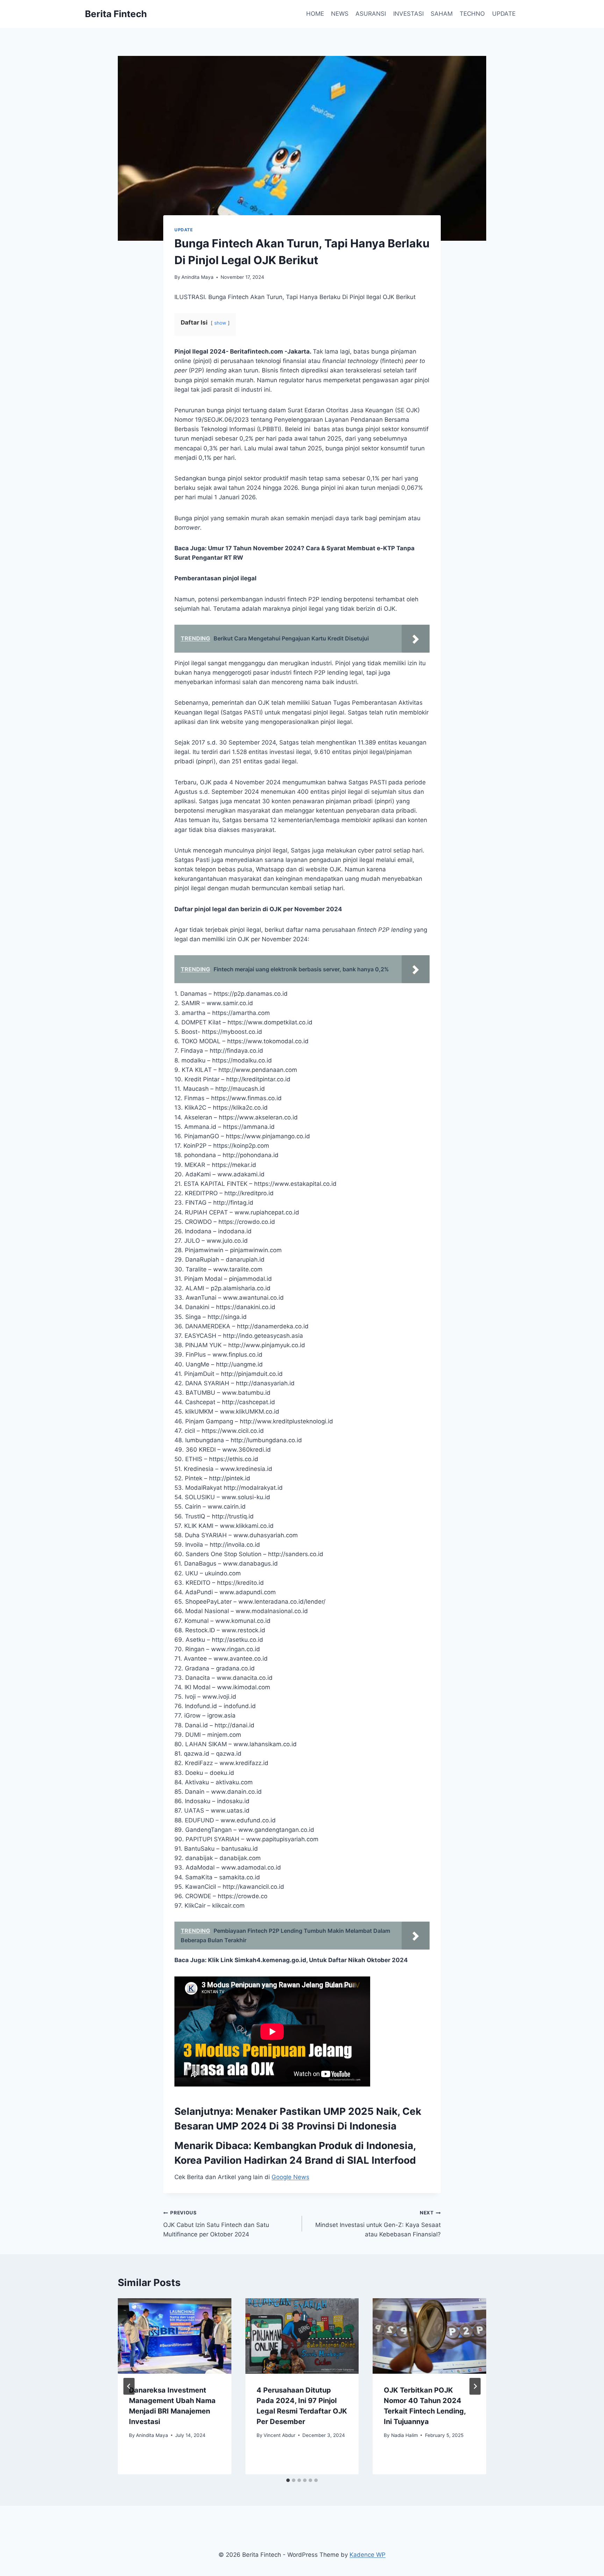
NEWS (340, 14)
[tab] (288, 2480)
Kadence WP (368, 2555)
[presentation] (175, 2336)
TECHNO (472, 14)
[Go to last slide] (129, 2386)
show (220, 323)
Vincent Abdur (279, 2435)
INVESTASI (408, 14)
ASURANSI (371, 14)
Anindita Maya (197, 277)
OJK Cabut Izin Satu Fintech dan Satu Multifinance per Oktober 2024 (216, 2224)
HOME (315, 14)
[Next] (475, 2386)
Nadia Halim (405, 2435)
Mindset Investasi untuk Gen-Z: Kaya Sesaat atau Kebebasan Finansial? (378, 2224)
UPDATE (504, 14)
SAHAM (442, 14)
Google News (290, 2177)
